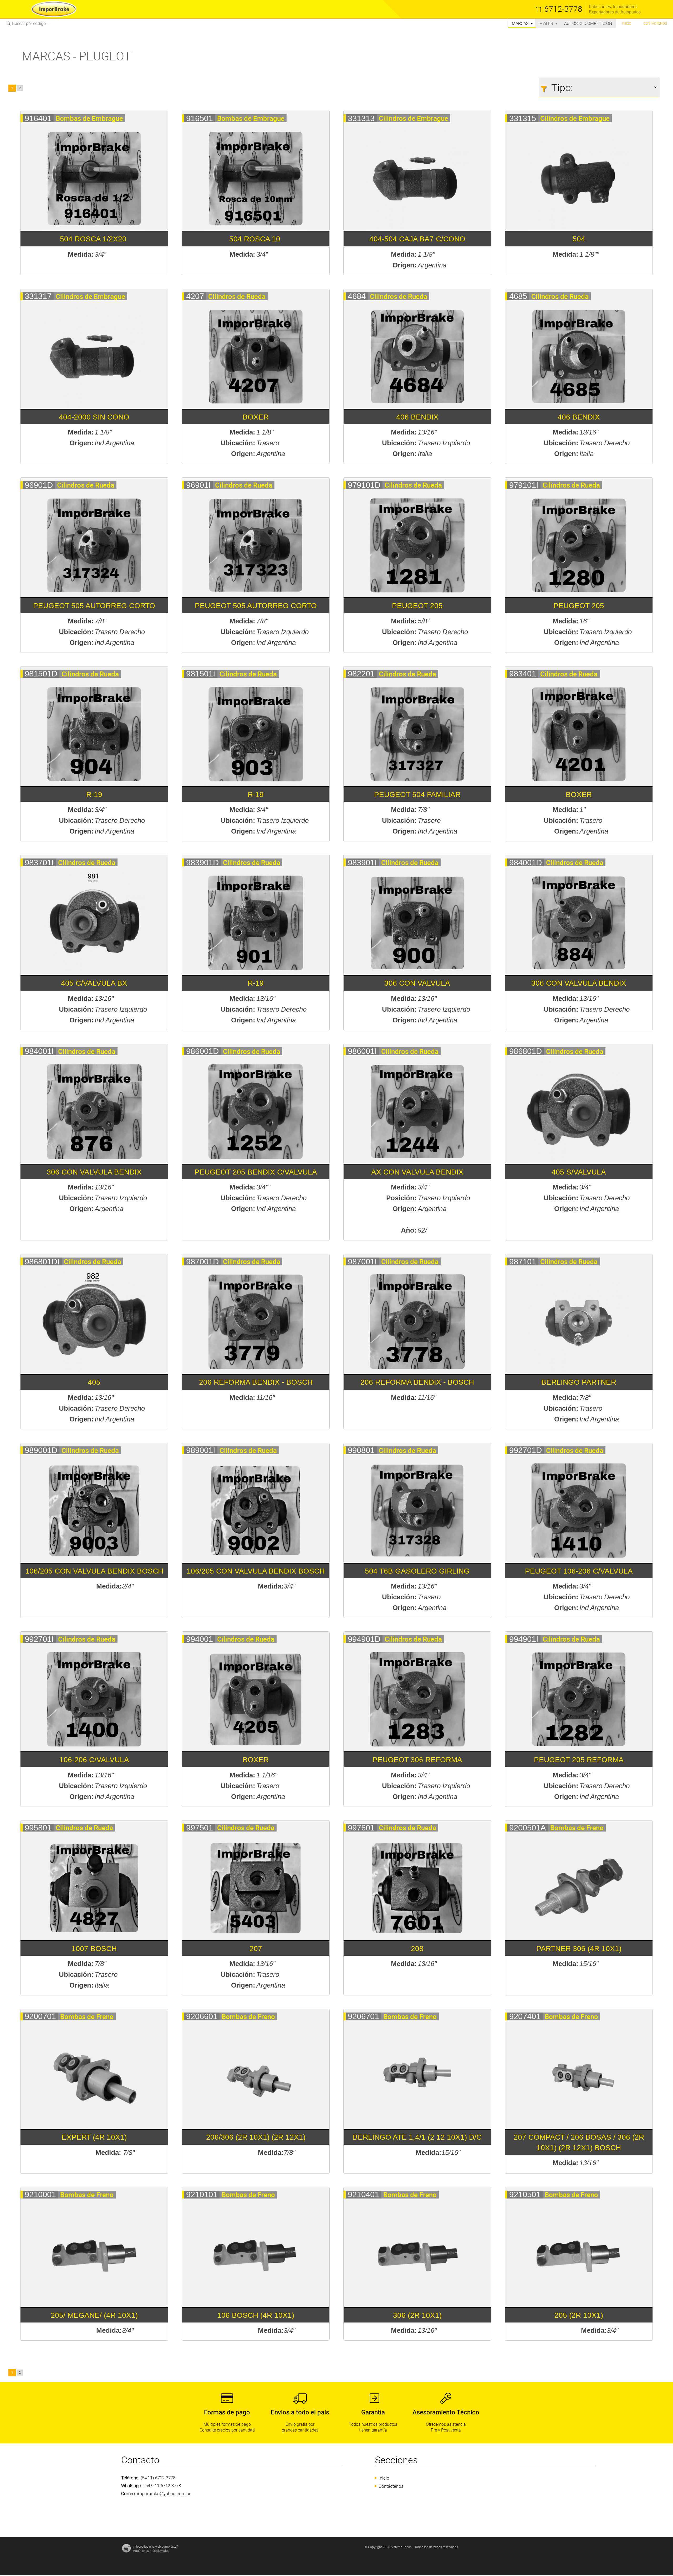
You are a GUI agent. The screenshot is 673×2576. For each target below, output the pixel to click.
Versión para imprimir (20, 31)
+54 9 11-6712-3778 (162, 2486)
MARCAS (522, 23)
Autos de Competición (588, 23)
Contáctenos (655, 23)
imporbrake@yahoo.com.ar (164, 2493)
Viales (549, 23)
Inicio (627, 23)
